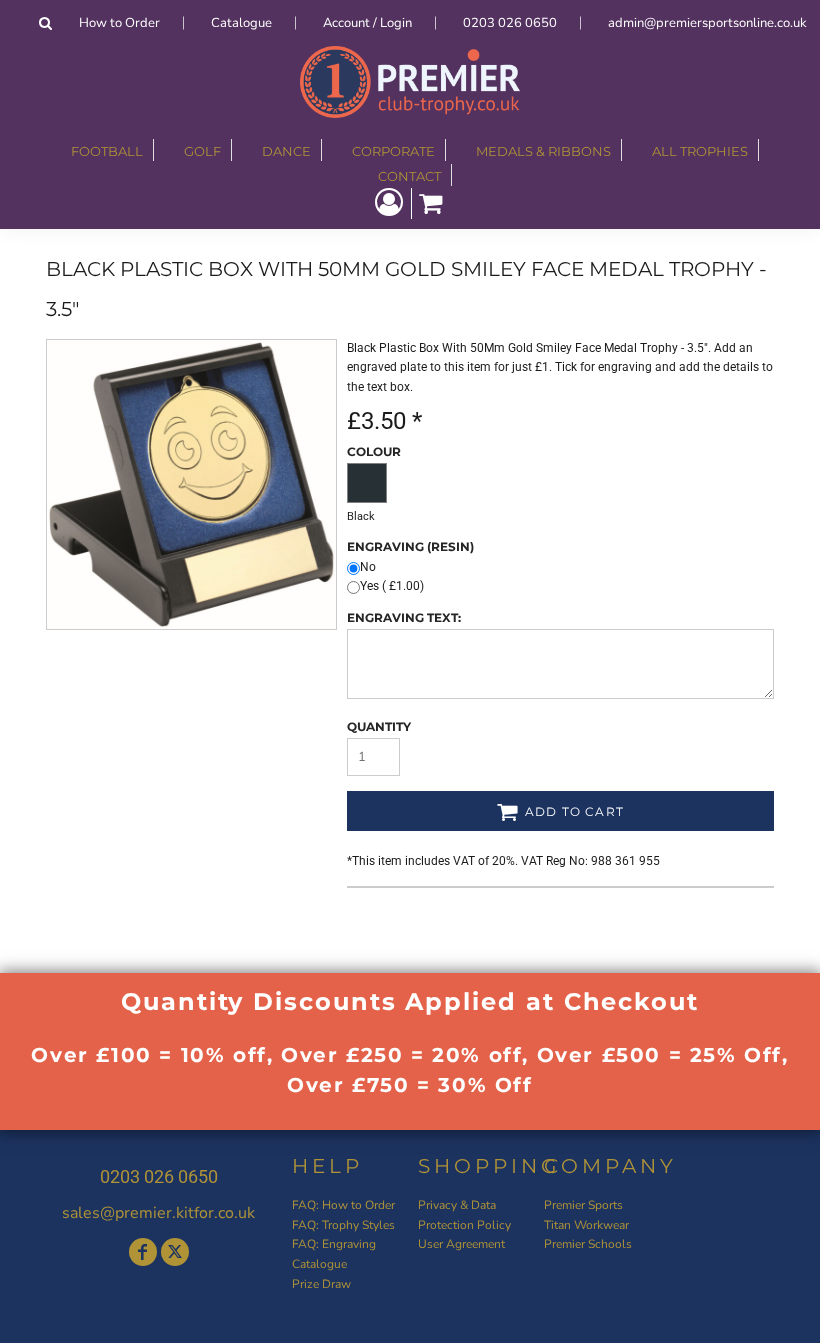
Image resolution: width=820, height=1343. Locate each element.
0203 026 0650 (510, 23)
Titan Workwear (586, 1225)
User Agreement (461, 1244)
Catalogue (241, 23)
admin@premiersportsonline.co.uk (707, 23)
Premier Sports (583, 1205)
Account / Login (367, 23)
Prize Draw (321, 1284)
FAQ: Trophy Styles (343, 1225)
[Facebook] (143, 1252)
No (368, 567)
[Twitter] (175, 1252)
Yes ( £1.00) (392, 586)
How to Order (119, 23)
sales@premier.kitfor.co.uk (158, 1213)
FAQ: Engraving (334, 1244)
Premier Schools (588, 1244)
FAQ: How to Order (343, 1205)
